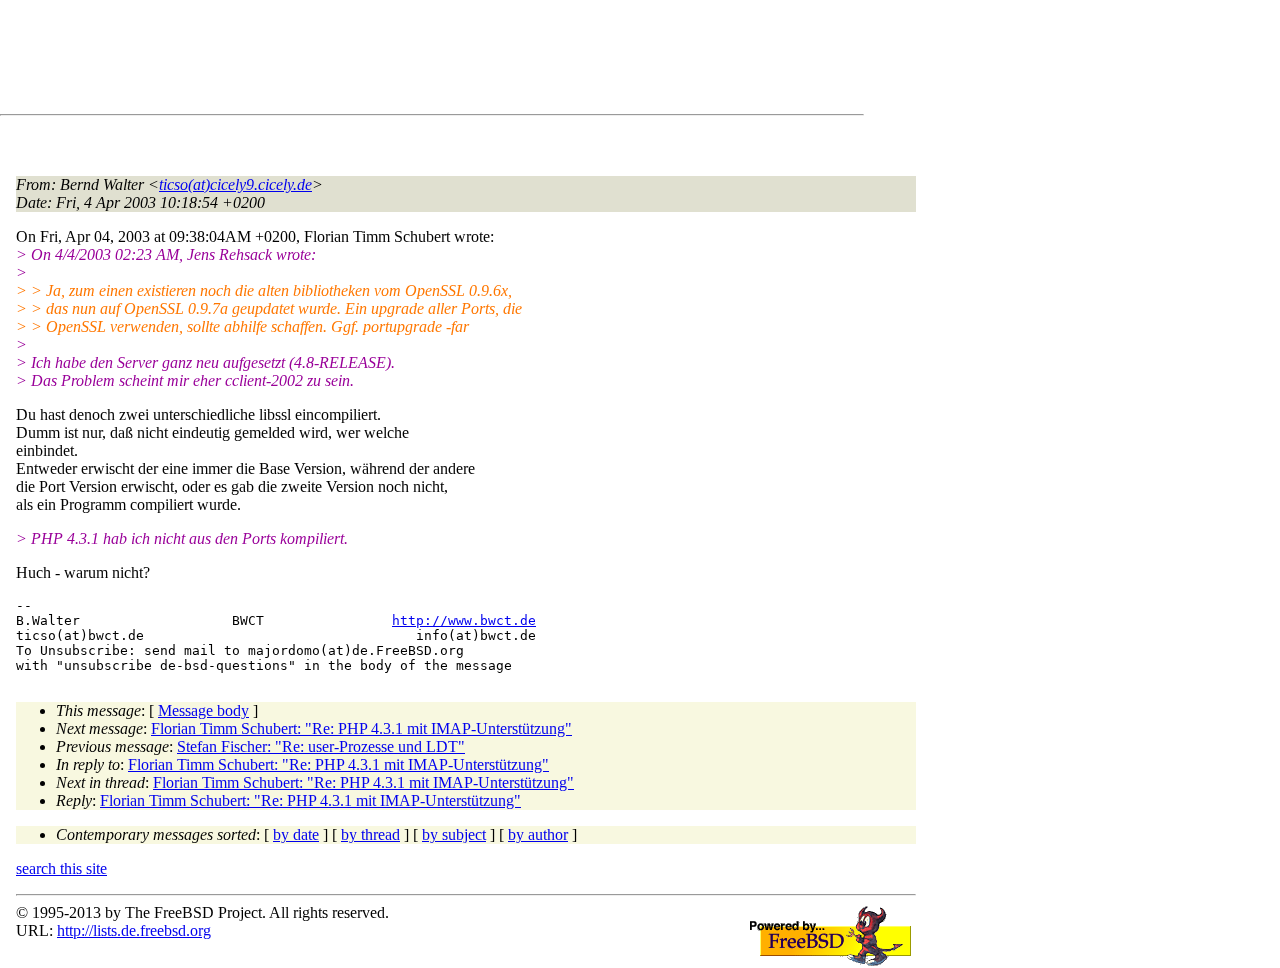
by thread (370, 834)
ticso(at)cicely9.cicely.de (235, 184)
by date (296, 834)
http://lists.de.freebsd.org (134, 930)
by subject (454, 834)
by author (538, 834)
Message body (203, 710)
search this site (61, 868)
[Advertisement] (380, 61)
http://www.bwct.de (464, 620)
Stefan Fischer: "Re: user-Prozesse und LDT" (321, 746)
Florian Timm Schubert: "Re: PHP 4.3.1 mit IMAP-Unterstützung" (361, 728)
